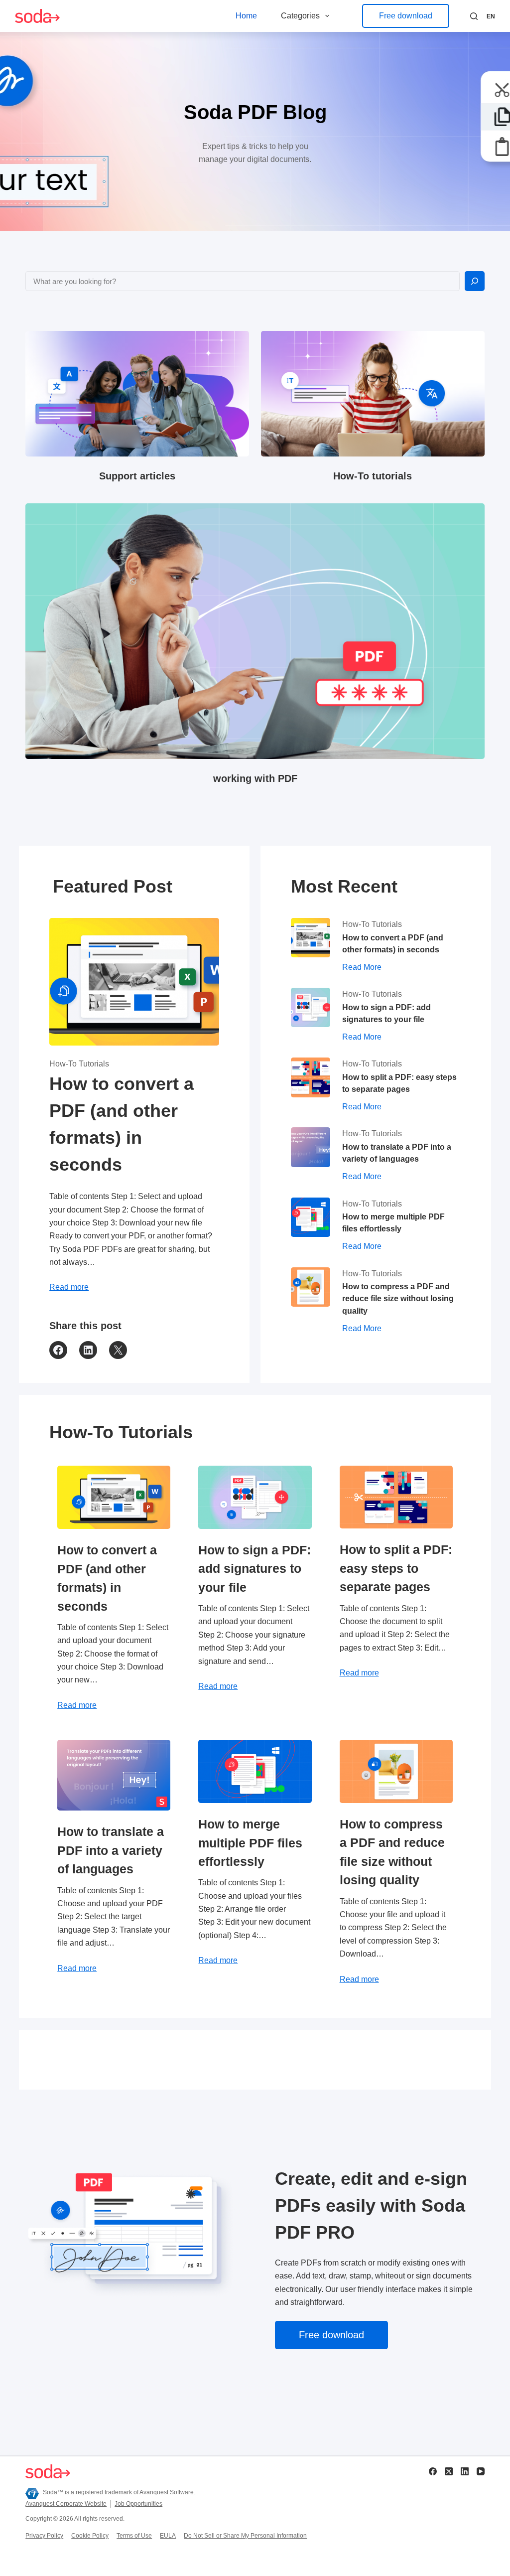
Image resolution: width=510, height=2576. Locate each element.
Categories (300, 16)
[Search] (474, 16)
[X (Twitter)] (449, 2471)
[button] (491, 17)
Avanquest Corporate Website (66, 2504)
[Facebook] (433, 2471)
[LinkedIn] (465, 2471)
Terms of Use (134, 2536)
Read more (69, 1287)
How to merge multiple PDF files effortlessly (393, 1222)
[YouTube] (481, 2471)
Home (246, 16)
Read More (362, 968)
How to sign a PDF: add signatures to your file (386, 1013)
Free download (406, 16)
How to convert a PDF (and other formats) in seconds (122, 1124)
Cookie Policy (90, 2536)
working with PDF (255, 778)
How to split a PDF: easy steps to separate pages (399, 1083)
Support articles (137, 476)
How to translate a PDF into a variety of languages (397, 1153)
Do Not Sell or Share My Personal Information (245, 2536)
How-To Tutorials (79, 1064)
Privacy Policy (44, 2536)
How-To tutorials (373, 476)
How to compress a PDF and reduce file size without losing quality (398, 1298)
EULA (168, 2536)
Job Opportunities (138, 2504)
